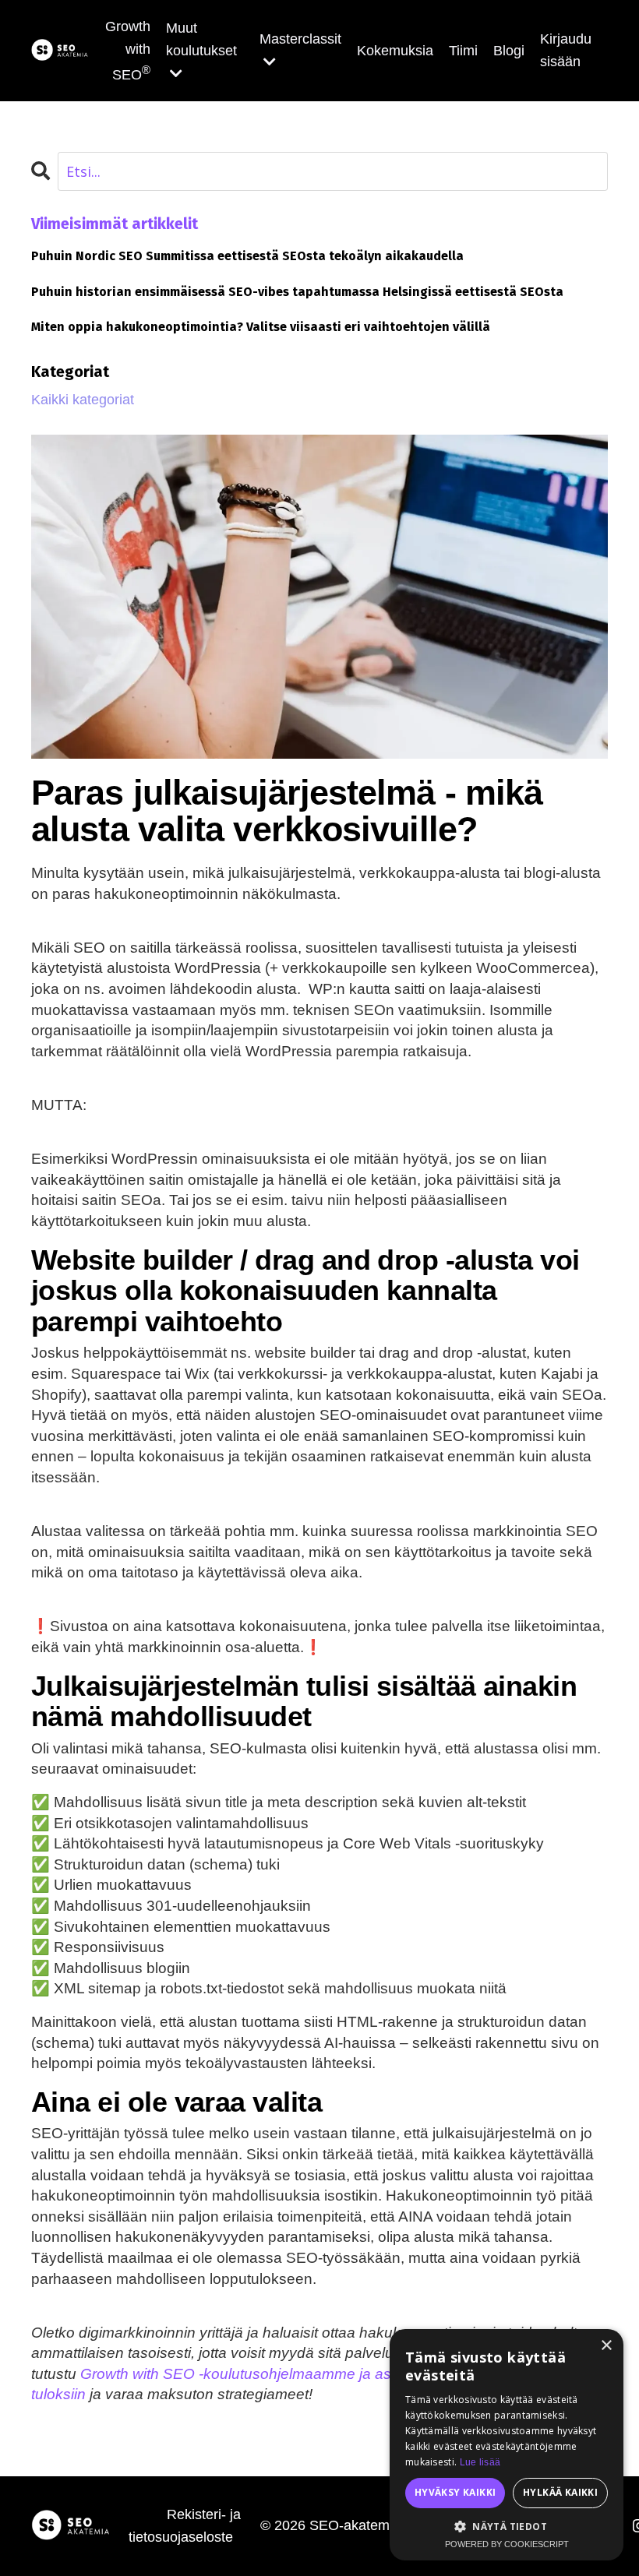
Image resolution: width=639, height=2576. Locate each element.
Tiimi (463, 51)
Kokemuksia (395, 51)
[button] (507, 2526)
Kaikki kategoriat (83, 400)
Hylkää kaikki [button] (560, 2492)
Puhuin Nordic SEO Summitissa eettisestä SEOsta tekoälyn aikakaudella (247, 256)
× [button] (606, 2346)
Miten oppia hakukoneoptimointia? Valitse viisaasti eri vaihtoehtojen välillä (261, 327)
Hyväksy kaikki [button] (455, 2492)
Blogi (509, 51)
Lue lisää (480, 2462)
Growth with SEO (128, 51)
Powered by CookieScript (507, 2544)
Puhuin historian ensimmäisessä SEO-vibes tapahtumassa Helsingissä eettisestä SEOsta (297, 292)
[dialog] (507, 2445)
